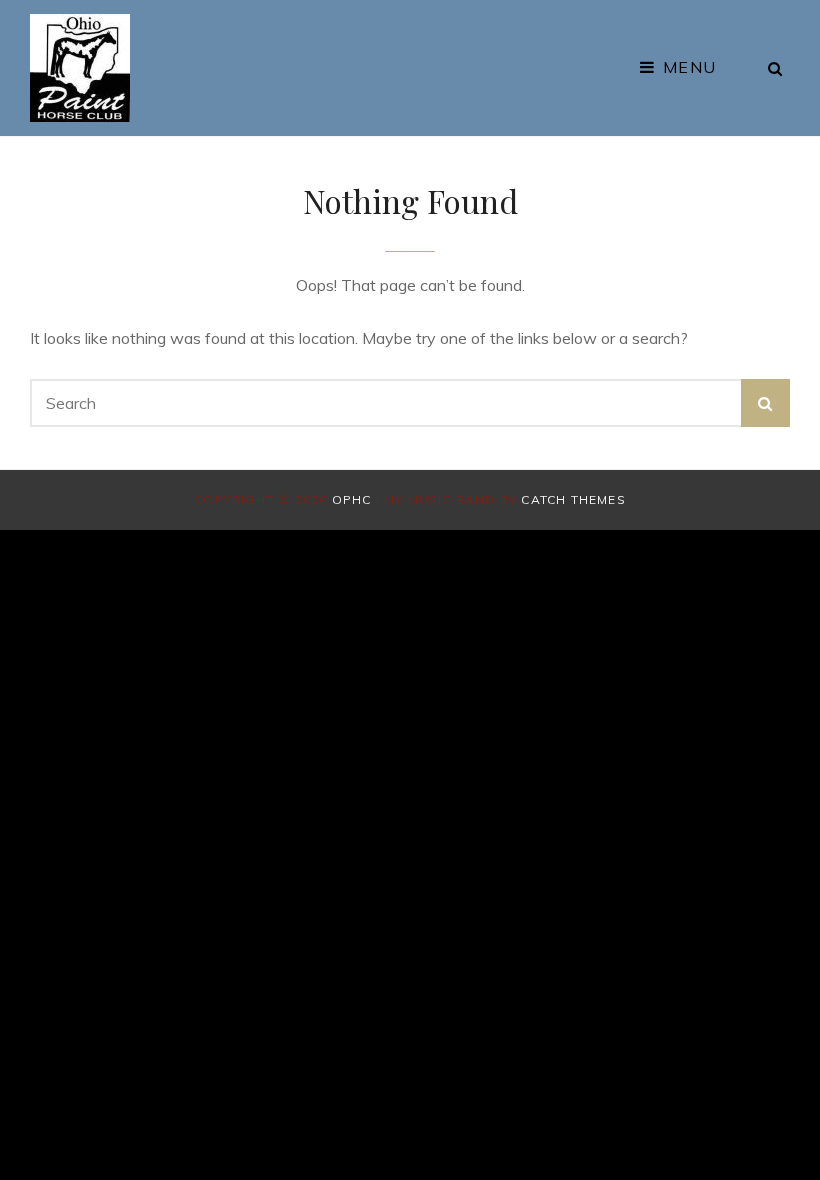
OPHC (352, 499)
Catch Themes (573, 499)
